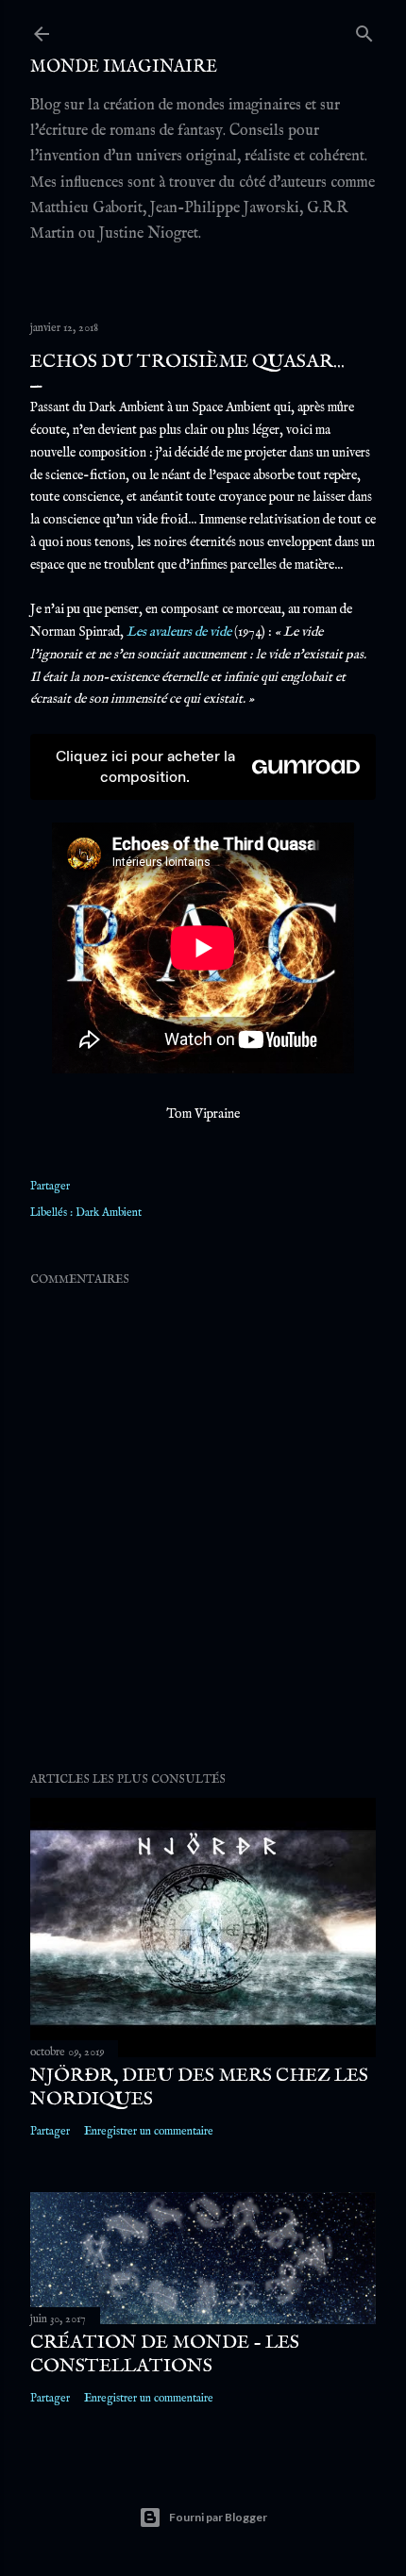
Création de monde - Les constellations (165, 2354)
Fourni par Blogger (218, 2517)
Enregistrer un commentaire (149, 2131)
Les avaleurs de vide (179, 632)
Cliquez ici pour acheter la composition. (145, 766)
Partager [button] (50, 1186)
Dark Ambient (109, 1213)
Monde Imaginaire (124, 67)
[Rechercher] (364, 30)
